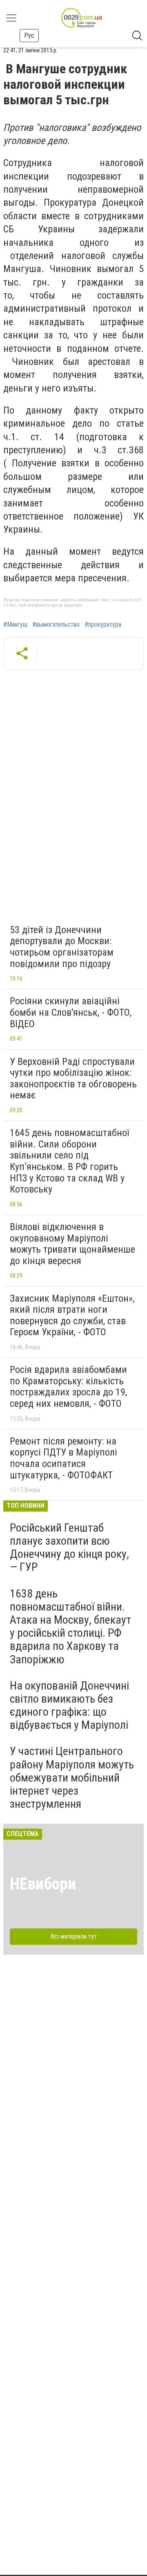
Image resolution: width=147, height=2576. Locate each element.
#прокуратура (103, 625)
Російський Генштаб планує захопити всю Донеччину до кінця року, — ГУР (69, 1548)
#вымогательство (56, 625)
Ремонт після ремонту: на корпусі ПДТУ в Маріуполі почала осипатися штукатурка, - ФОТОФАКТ (63, 1458)
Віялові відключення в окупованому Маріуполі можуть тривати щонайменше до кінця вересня (72, 1244)
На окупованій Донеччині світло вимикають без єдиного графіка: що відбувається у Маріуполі (69, 1705)
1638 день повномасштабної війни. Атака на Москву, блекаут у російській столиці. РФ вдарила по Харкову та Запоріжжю (70, 1627)
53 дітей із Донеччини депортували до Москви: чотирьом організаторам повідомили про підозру (62, 947)
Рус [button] (29, 35)
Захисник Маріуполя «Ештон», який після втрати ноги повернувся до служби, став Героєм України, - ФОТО (72, 1315)
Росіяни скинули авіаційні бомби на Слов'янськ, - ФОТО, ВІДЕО (71, 1012)
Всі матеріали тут (74, 1936)
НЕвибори (43, 1884)
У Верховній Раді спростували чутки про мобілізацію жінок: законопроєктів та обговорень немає (73, 1079)
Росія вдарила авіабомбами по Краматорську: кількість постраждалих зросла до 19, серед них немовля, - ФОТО (68, 1387)
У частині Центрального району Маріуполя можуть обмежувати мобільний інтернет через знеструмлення (72, 1777)
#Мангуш (15, 625)
